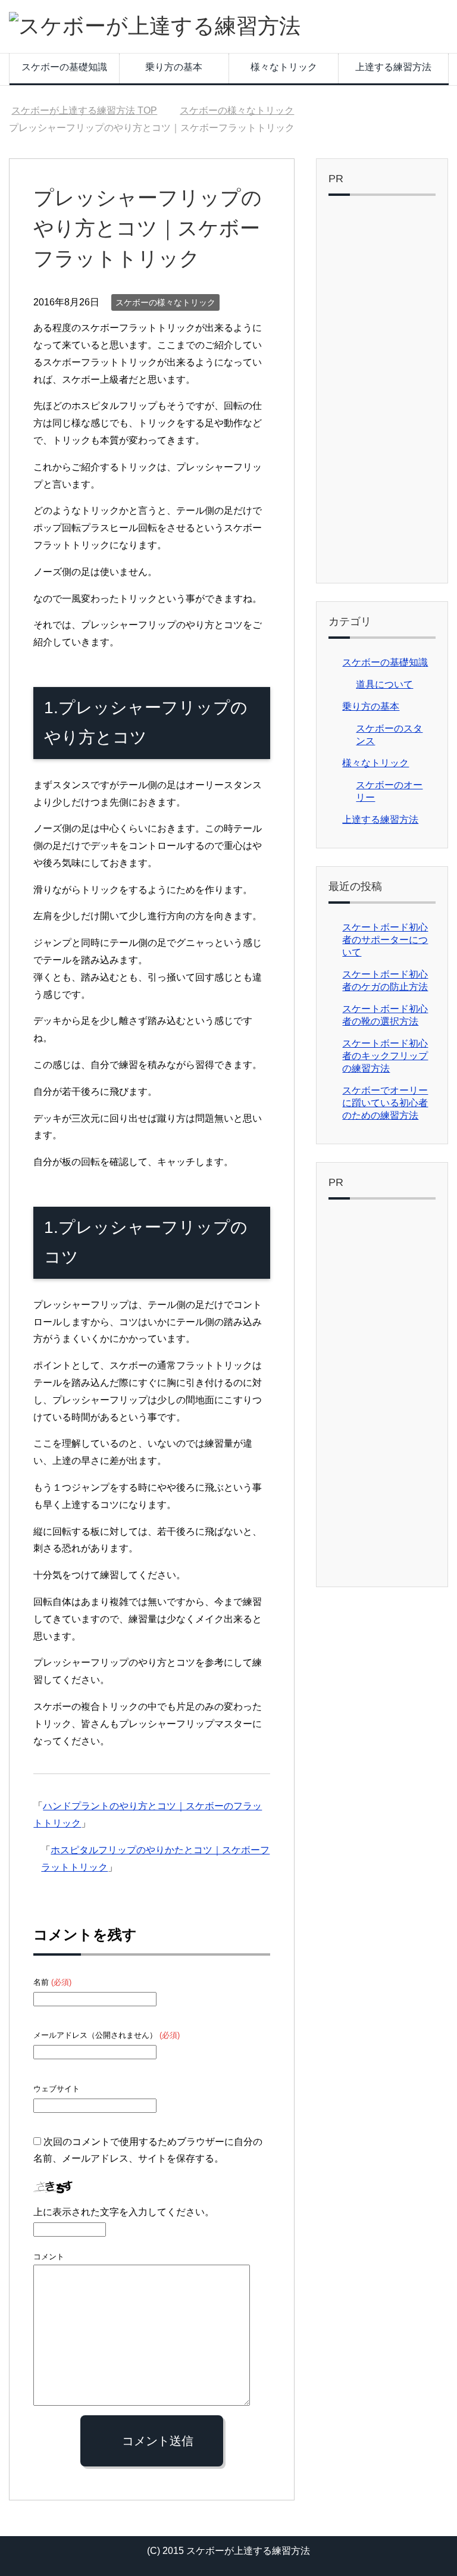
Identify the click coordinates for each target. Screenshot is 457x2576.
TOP (84, 110)
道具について (384, 684)
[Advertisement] (382, 392)
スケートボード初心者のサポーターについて (385, 940)
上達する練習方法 (393, 67)
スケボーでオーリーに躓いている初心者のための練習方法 (385, 1103)
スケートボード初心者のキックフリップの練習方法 (385, 1056)
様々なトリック (284, 67)
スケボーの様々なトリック (165, 302)
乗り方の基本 (174, 67)
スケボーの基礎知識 (64, 67)
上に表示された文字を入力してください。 (124, 2212)
